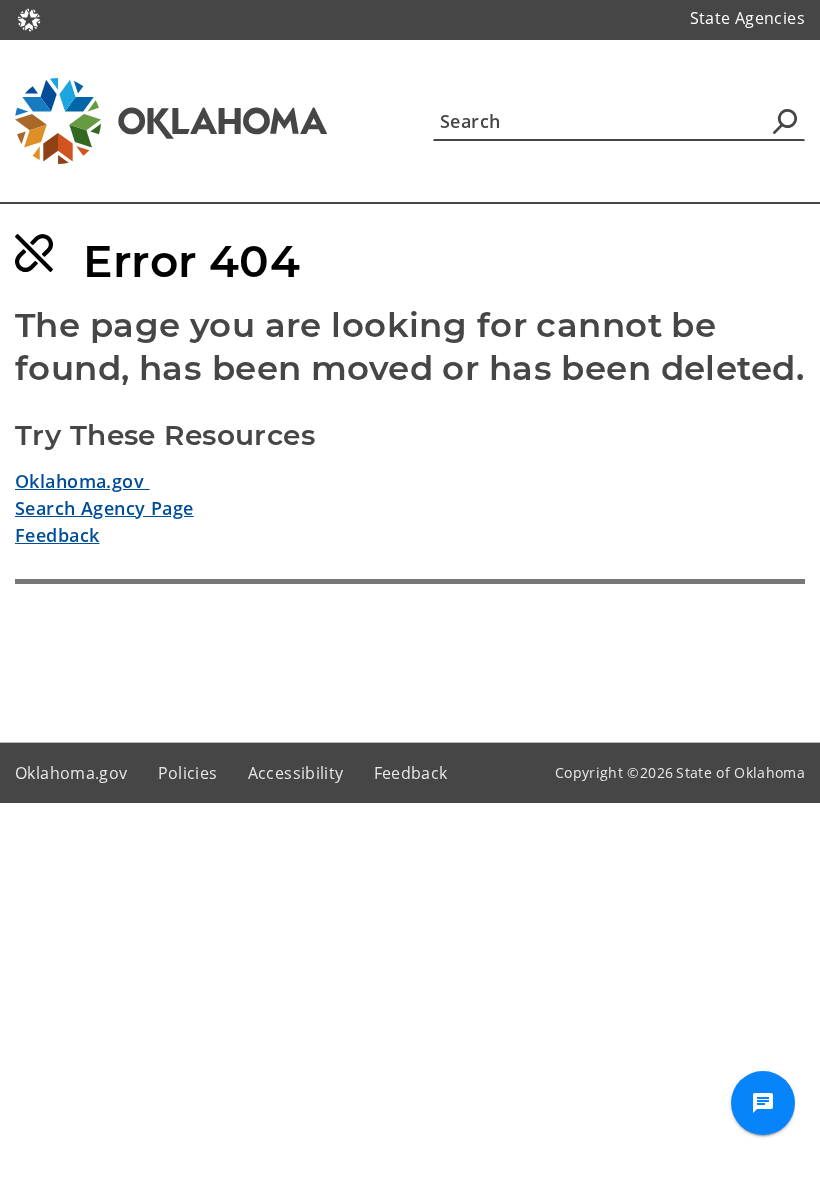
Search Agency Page (104, 508)
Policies (188, 773)
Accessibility (296, 773)
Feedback (57, 535)
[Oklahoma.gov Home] (29, 18)
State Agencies (747, 18)
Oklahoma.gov (82, 481)
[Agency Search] (785, 121)
